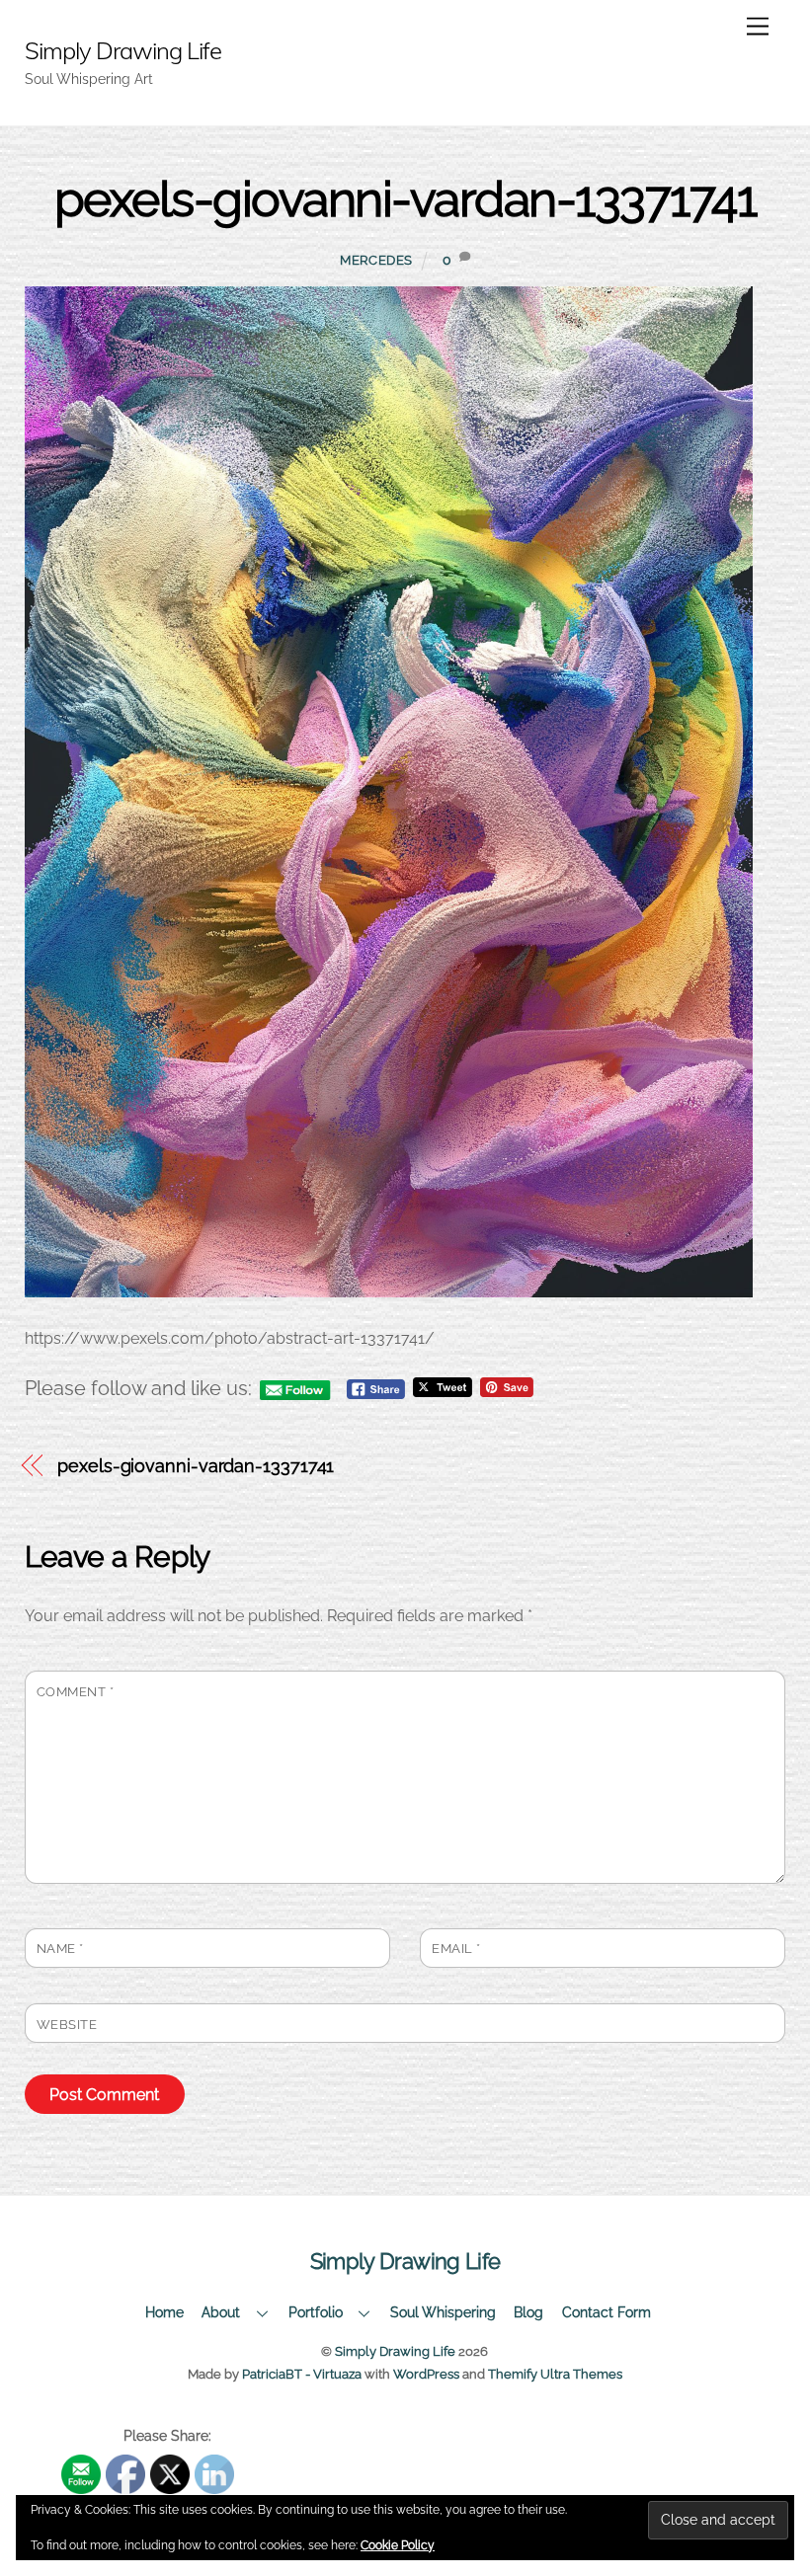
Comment (76, 1692)
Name (60, 1949)
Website (67, 2025)
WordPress (426, 2374)
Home (164, 2312)
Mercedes (376, 260)
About (221, 2312)
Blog (528, 2312)
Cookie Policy (398, 2545)
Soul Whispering (443, 2312)
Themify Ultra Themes (555, 2374)
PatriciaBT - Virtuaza (302, 2374)
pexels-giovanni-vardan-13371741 (405, 199)
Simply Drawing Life (395, 2351)
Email (456, 1949)
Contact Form (607, 2312)
